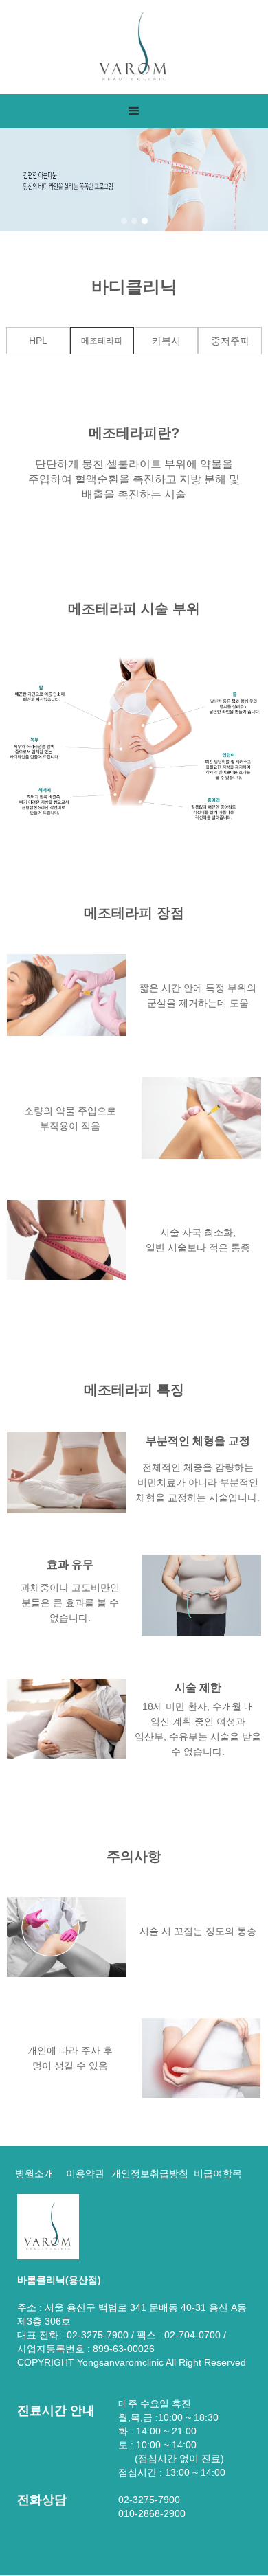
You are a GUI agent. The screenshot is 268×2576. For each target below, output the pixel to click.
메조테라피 (102, 341)
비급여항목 (218, 2173)
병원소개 (34, 2173)
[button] (134, 111)
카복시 (166, 341)
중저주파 (230, 341)
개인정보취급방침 (150, 2173)
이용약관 (85, 2173)
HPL (38, 341)
